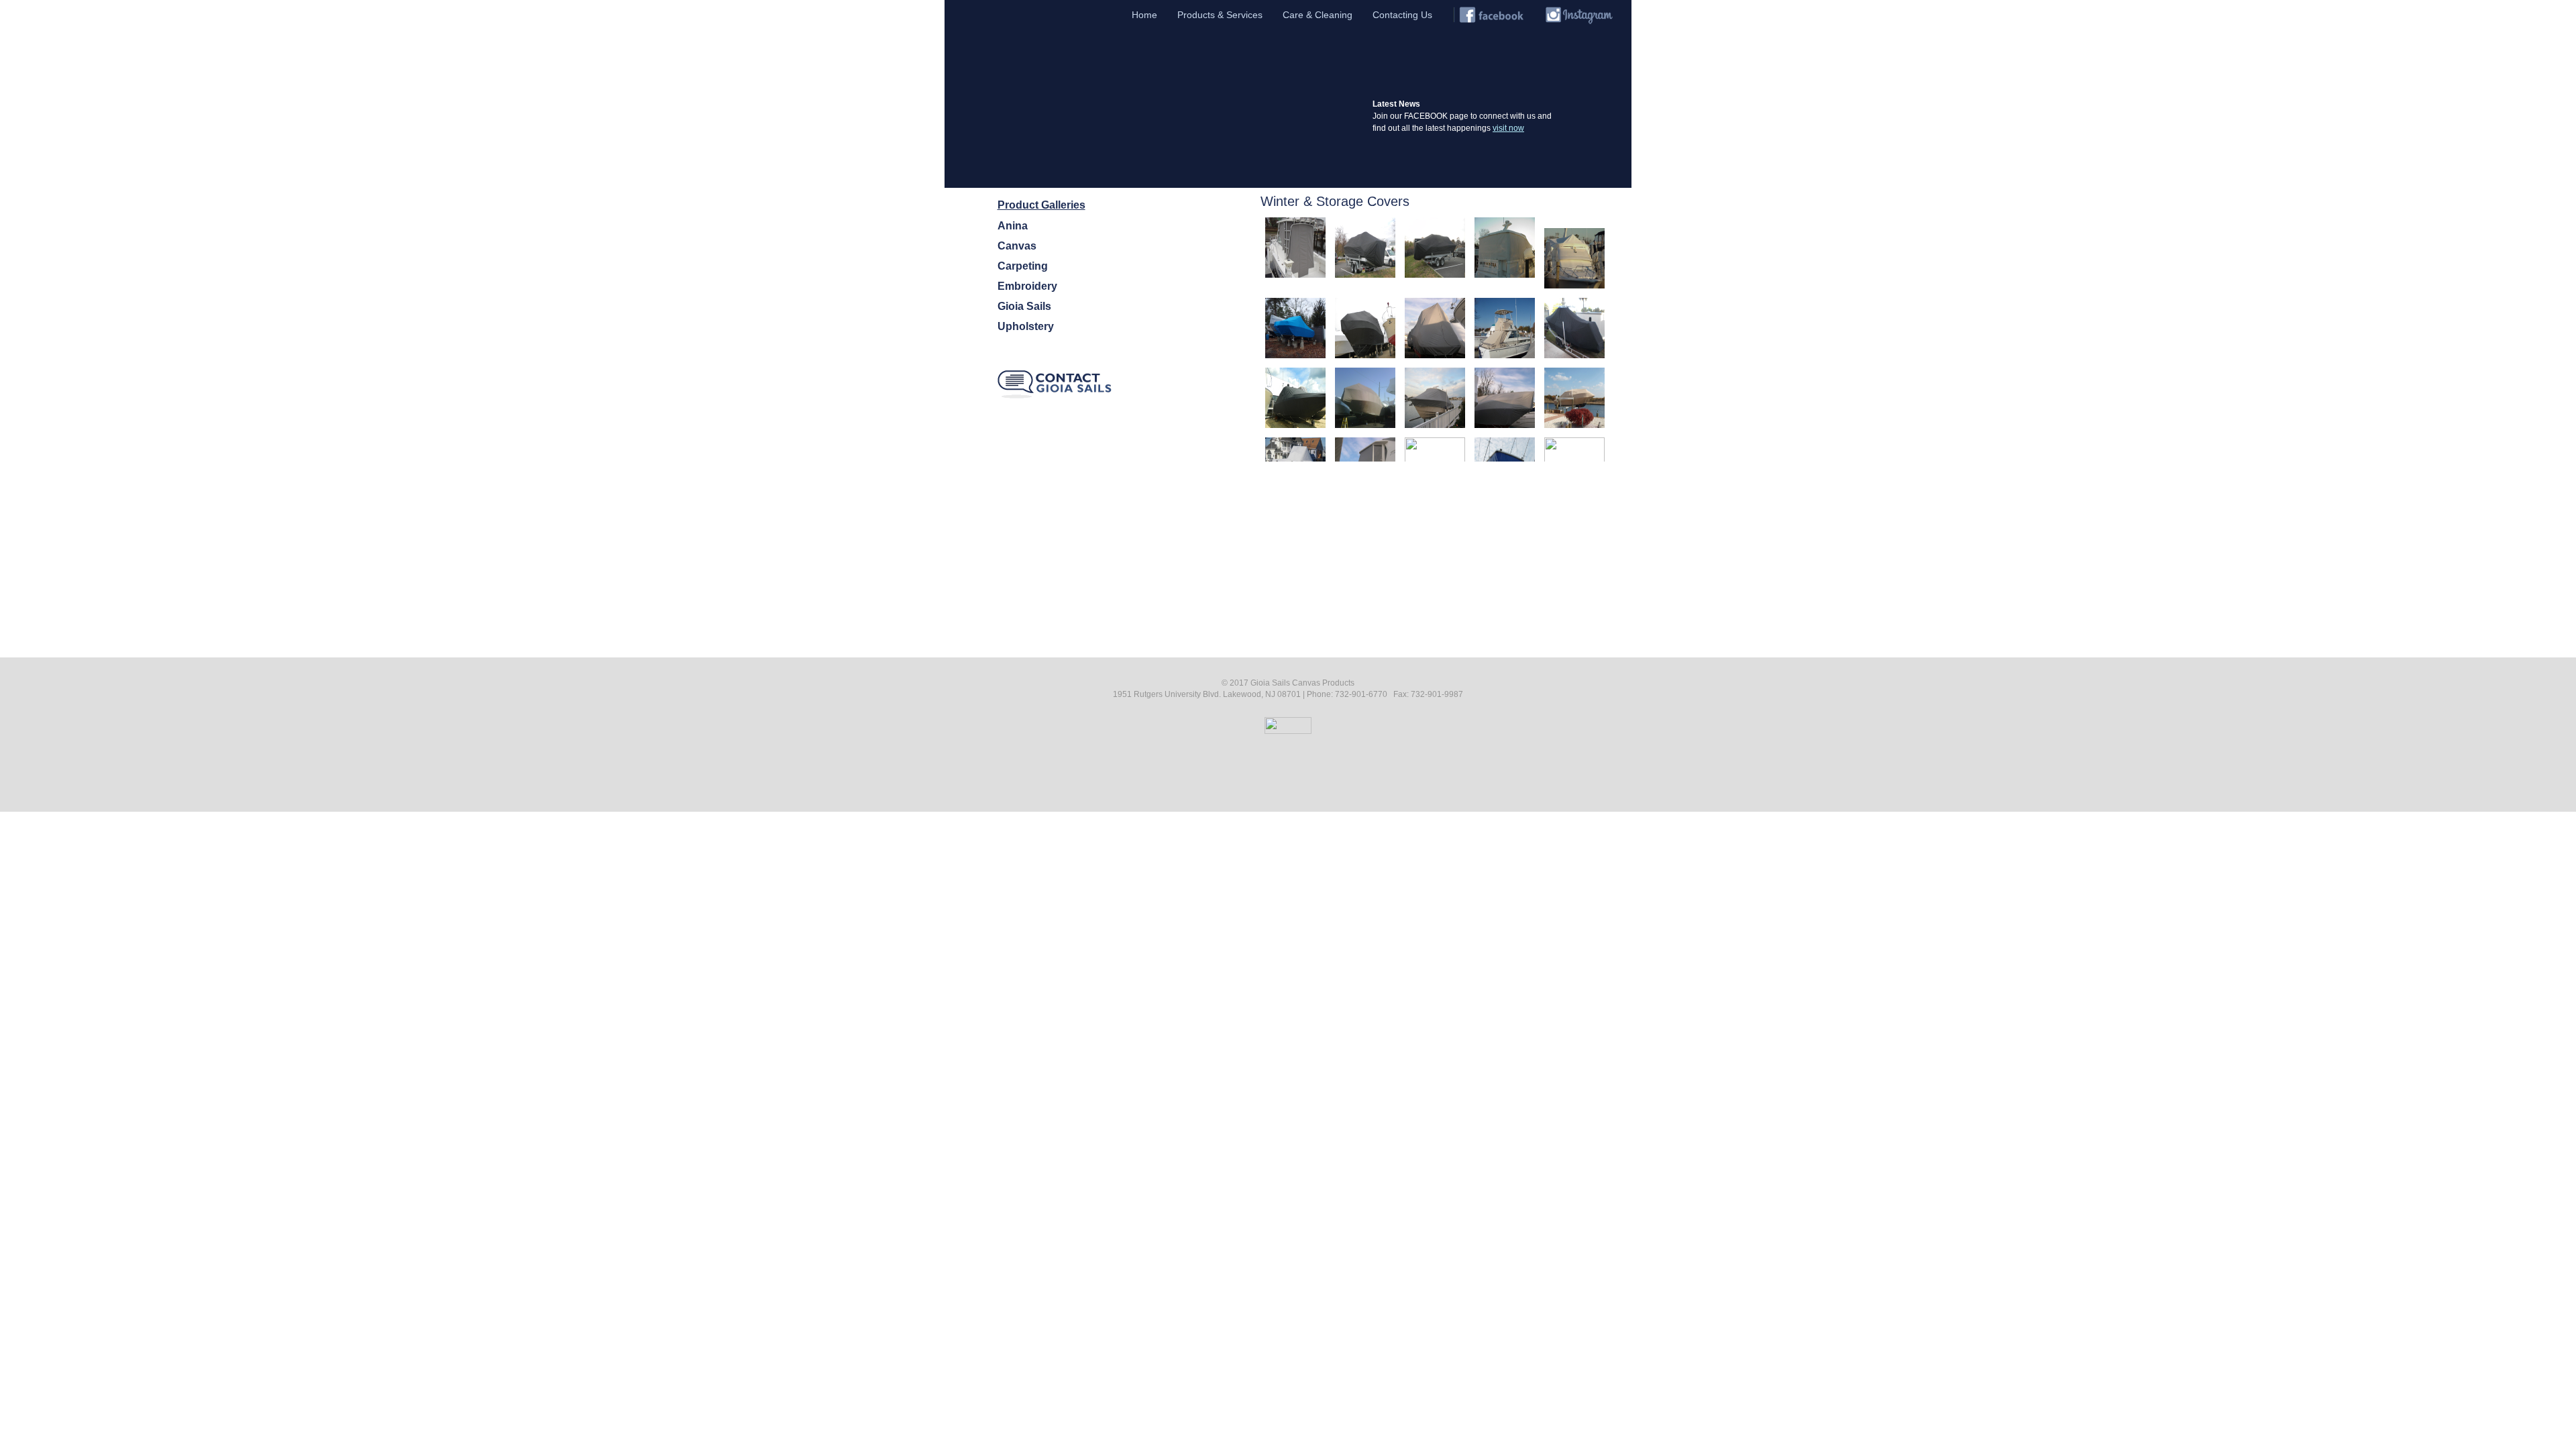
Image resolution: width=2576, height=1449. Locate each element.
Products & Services (1220, 15)
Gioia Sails (1024, 306)
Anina (1013, 226)
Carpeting (1023, 266)
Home (1144, 15)
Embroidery (1027, 286)
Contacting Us (1402, 15)
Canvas (1017, 246)
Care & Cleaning (1318, 15)
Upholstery (1026, 326)
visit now (1508, 128)
